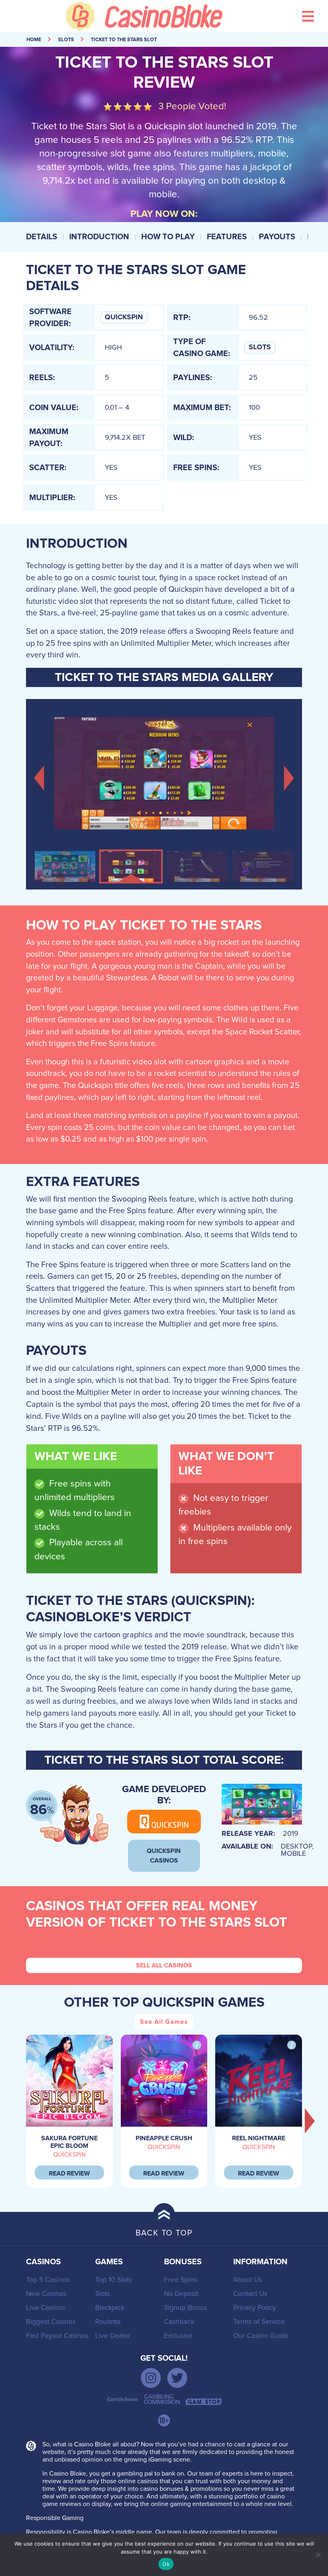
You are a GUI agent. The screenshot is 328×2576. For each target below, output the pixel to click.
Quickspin (124, 317)
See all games (164, 2022)
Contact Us (250, 2294)
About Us (248, 2280)
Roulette (108, 2322)
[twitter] (177, 2378)
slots (66, 40)
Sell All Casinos (164, 1965)
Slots (260, 347)
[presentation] (310, 2121)
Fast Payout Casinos (57, 2336)
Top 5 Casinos (48, 2280)
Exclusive (178, 2336)
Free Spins (181, 2280)
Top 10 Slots (114, 2280)
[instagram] (151, 2378)
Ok (166, 2564)
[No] (318, 2555)
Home (34, 40)
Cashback (179, 2322)
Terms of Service (259, 2322)
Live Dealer (113, 2336)
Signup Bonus (186, 2308)
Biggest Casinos (51, 2322)
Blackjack (110, 2308)
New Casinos (46, 2294)
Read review (69, 2173)
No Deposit (181, 2294)
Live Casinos (46, 2308)
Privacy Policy (255, 2308)
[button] (39, 777)
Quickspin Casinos (164, 1856)
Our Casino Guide (261, 2336)
